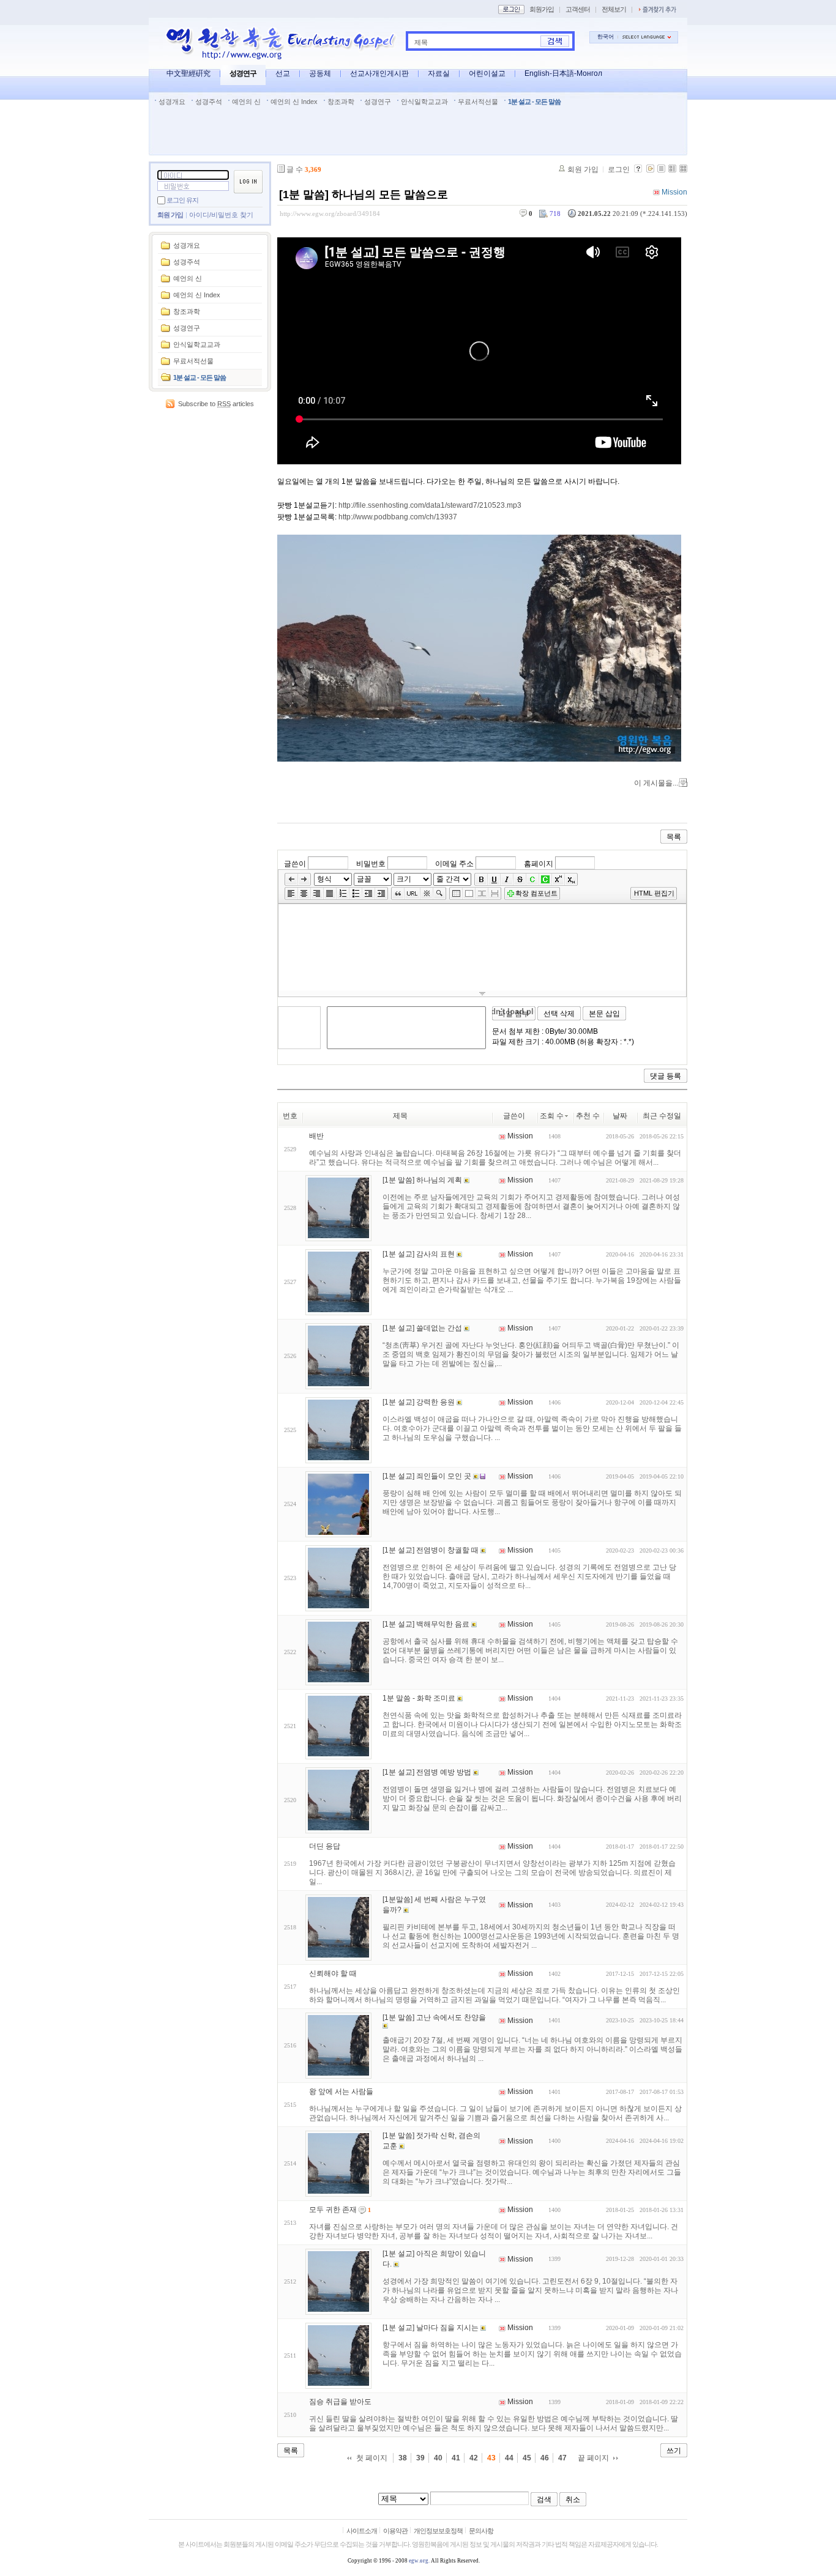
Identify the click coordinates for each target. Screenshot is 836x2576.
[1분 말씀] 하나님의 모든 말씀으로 (364, 195)
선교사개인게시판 (379, 73)
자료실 (439, 73)
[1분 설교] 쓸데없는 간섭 (422, 1328)
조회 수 (552, 1116)
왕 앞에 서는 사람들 (341, 2092)
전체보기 (614, 9)
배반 (316, 1136)
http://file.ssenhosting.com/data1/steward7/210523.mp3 (430, 505)
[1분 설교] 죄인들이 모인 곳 (427, 1476)
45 (527, 2458)
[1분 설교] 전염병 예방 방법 (427, 1772)
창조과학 (341, 102)
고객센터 (578, 9)
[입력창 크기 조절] (482, 993)
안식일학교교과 (424, 102)
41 (456, 2458)
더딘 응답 (325, 1846)
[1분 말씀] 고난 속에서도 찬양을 (434, 2017)
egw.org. (419, 2561)
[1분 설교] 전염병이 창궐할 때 (431, 1550)
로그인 (619, 169)
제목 (421, 42)
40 (438, 2458)
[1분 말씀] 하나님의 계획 (422, 1180)
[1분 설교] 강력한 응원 (419, 1402)
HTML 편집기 (654, 893)
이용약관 (395, 2531)
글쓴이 (295, 863)
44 (509, 2458)
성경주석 (209, 102)
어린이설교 (487, 73)
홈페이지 (539, 863)
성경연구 (243, 73)
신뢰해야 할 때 (333, 1973)
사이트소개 (362, 2531)
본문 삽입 (604, 1014)
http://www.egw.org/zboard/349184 (330, 213)
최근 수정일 (662, 1116)
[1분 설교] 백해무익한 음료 (426, 1624)
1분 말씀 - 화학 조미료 (419, 1698)
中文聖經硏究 (188, 73)
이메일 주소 (454, 863)
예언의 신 (246, 102)
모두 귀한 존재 (333, 2210)
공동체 (320, 73)
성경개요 (172, 102)
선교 (283, 73)
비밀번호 (371, 863)
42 (474, 2458)
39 (420, 2458)
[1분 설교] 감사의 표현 (419, 1254)
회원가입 (542, 9)
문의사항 (481, 2531)
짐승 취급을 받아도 (340, 2402)
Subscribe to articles (216, 404)
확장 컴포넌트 (536, 893)
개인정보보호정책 (438, 2531)
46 (545, 2458)
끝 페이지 (593, 2458)
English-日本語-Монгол (563, 73)
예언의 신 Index (294, 102)
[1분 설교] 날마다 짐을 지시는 (431, 2328)
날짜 (620, 1116)
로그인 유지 (182, 200)
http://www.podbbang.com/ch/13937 (398, 517)
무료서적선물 (478, 102)
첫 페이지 (372, 2458)
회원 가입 (170, 215)
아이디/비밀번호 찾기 (221, 215)
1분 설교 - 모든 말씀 (534, 102)
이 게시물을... (656, 783)
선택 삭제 (559, 1014)
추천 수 (588, 1116)
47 (562, 2458)
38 (403, 2458)
